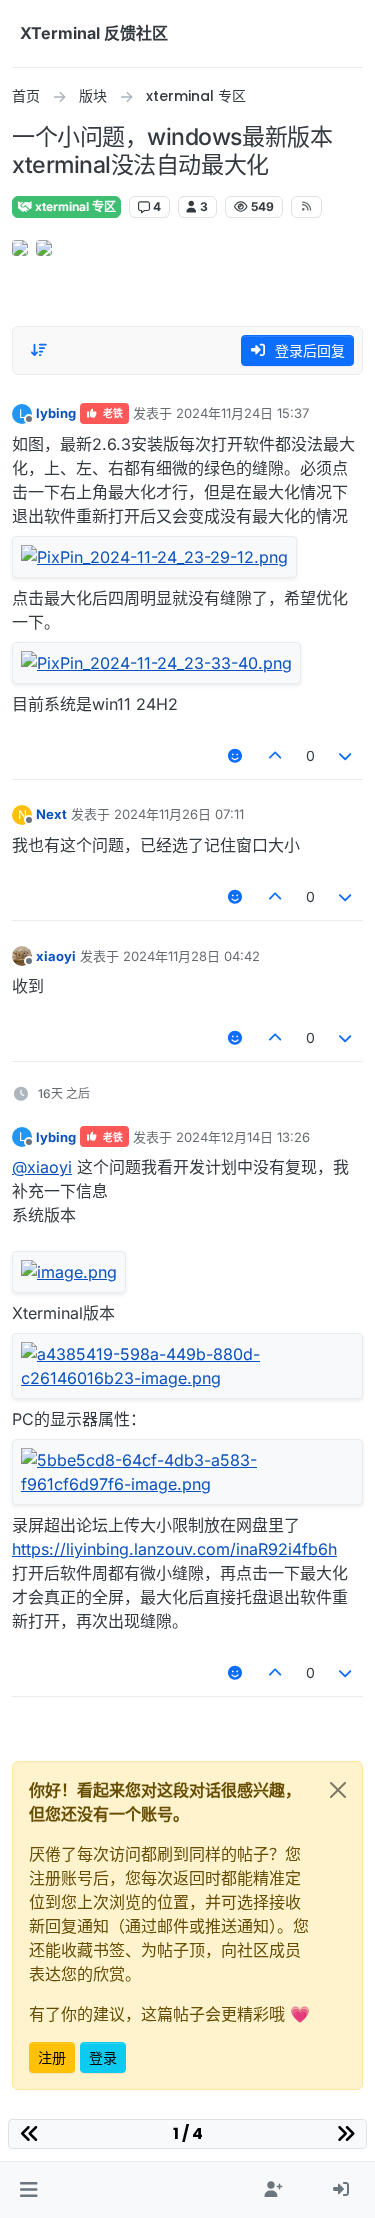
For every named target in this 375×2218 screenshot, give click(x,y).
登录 (103, 2057)
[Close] (338, 1790)
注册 (52, 2057)
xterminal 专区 (74, 206)
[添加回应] (236, 755)
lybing (56, 413)
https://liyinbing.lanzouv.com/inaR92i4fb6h (174, 1549)
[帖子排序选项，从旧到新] (39, 350)
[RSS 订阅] (306, 207)
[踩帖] (346, 755)
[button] (28, 2190)
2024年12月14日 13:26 (243, 1137)
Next (51, 814)
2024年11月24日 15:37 (242, 413)
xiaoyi (56, 956)
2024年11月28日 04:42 (191, 956)
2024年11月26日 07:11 (179, 814)
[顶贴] (275, 755)
